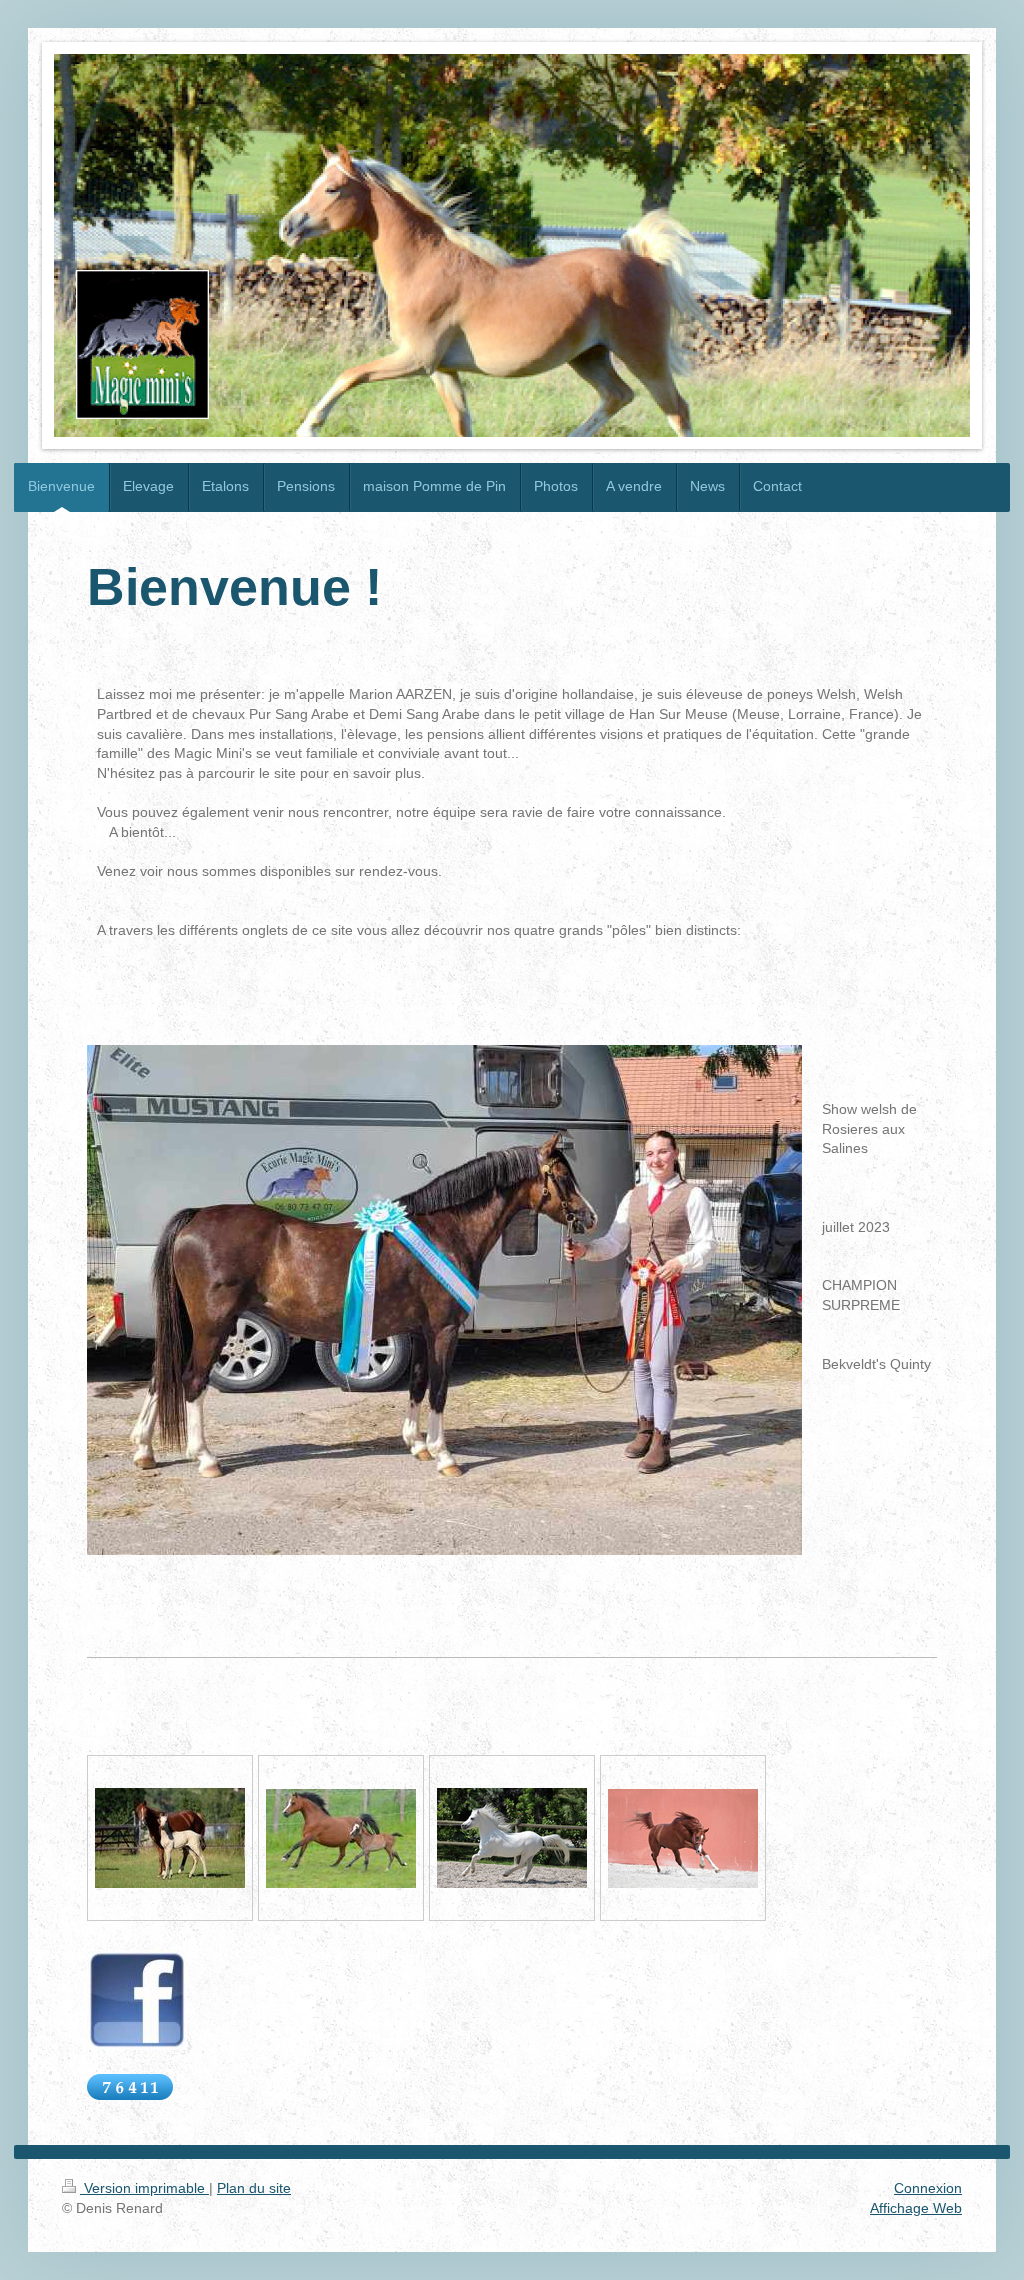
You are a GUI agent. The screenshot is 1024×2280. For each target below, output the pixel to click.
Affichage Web (916, 2208)
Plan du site (254, 2188)
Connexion (928, 2188)
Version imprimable (144, 2188)
